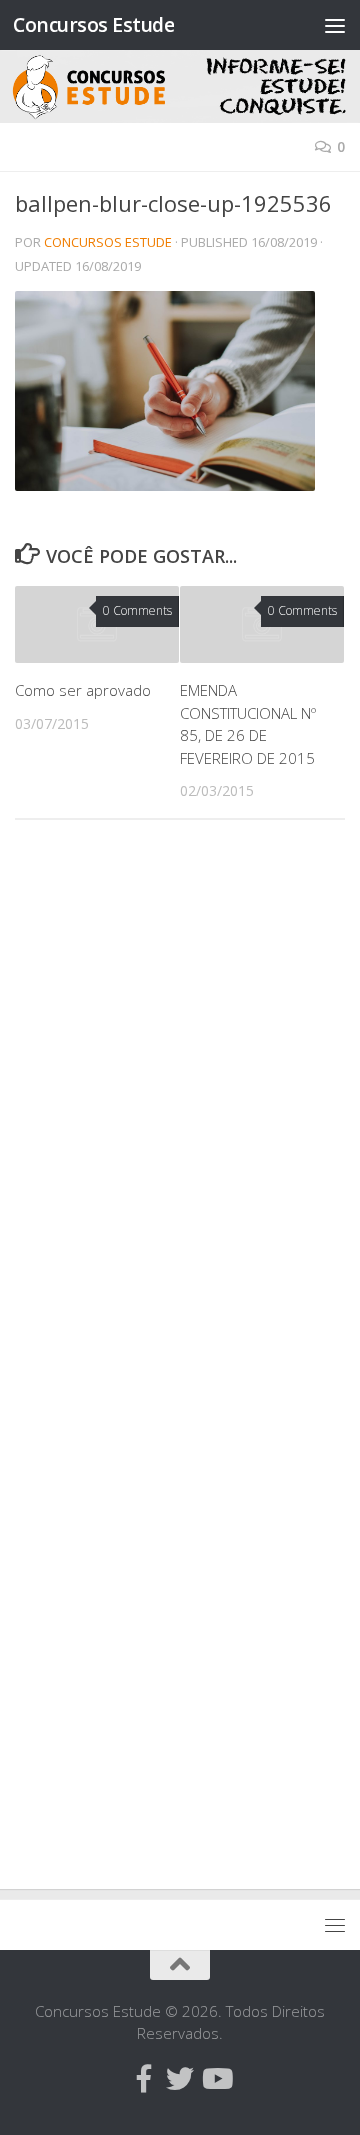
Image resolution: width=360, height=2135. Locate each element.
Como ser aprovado (83, 690)
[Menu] (335, 25)
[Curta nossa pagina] (144, 2079)
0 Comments (137, 610)
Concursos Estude (93, 24)
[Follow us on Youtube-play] (216, 2079)
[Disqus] (180, 1110)
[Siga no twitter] (180, 2079)
